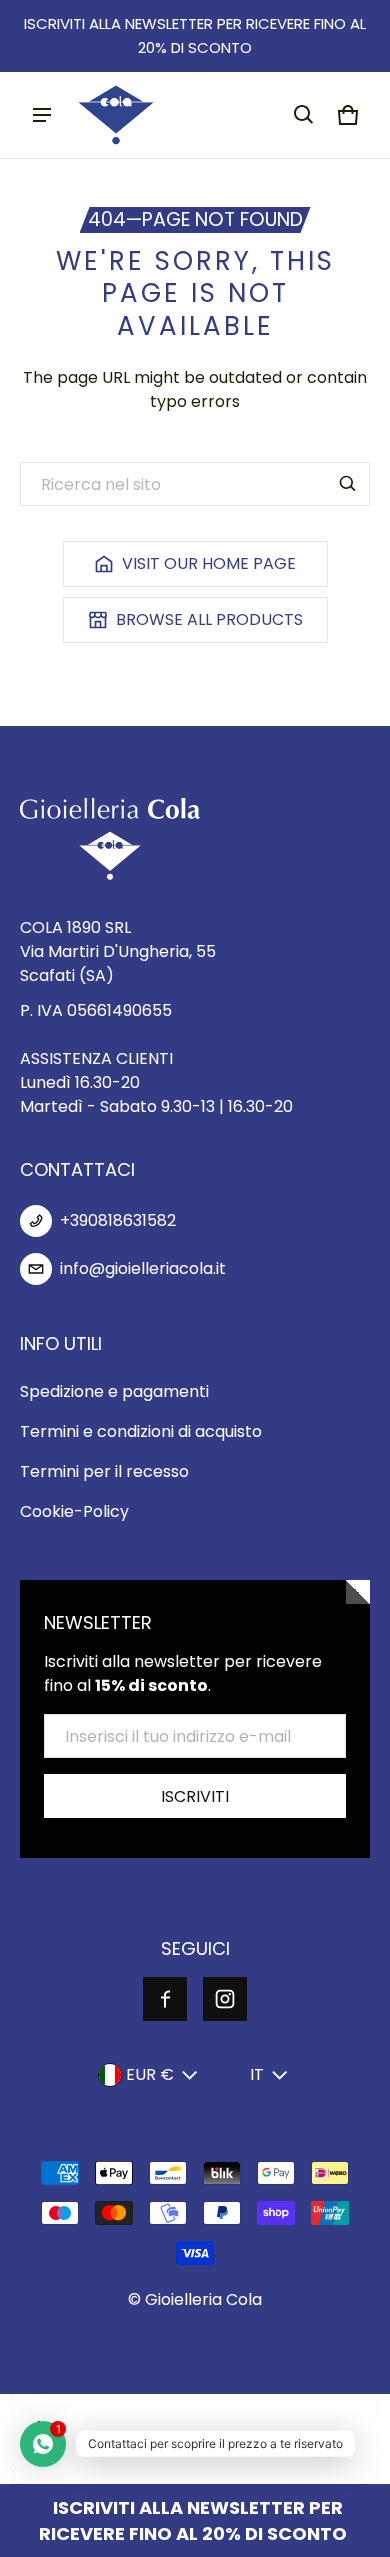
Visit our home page (209, 563)
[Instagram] (225, 1999)
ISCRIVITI (195, 1796)
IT (257, 2074)
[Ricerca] (348, 484)
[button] (304, 115)
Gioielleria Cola (203, 2299)
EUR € (150, 2074)
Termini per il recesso (104, 1471)
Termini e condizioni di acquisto (141, 1431)
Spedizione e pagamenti (114, 1391)
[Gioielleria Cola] (116, 115)
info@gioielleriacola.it (143, 1268)
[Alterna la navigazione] (42, 115)
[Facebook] (165, 1999)
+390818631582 (118, 1220)
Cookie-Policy (74, 1511)
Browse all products (209, 619)
